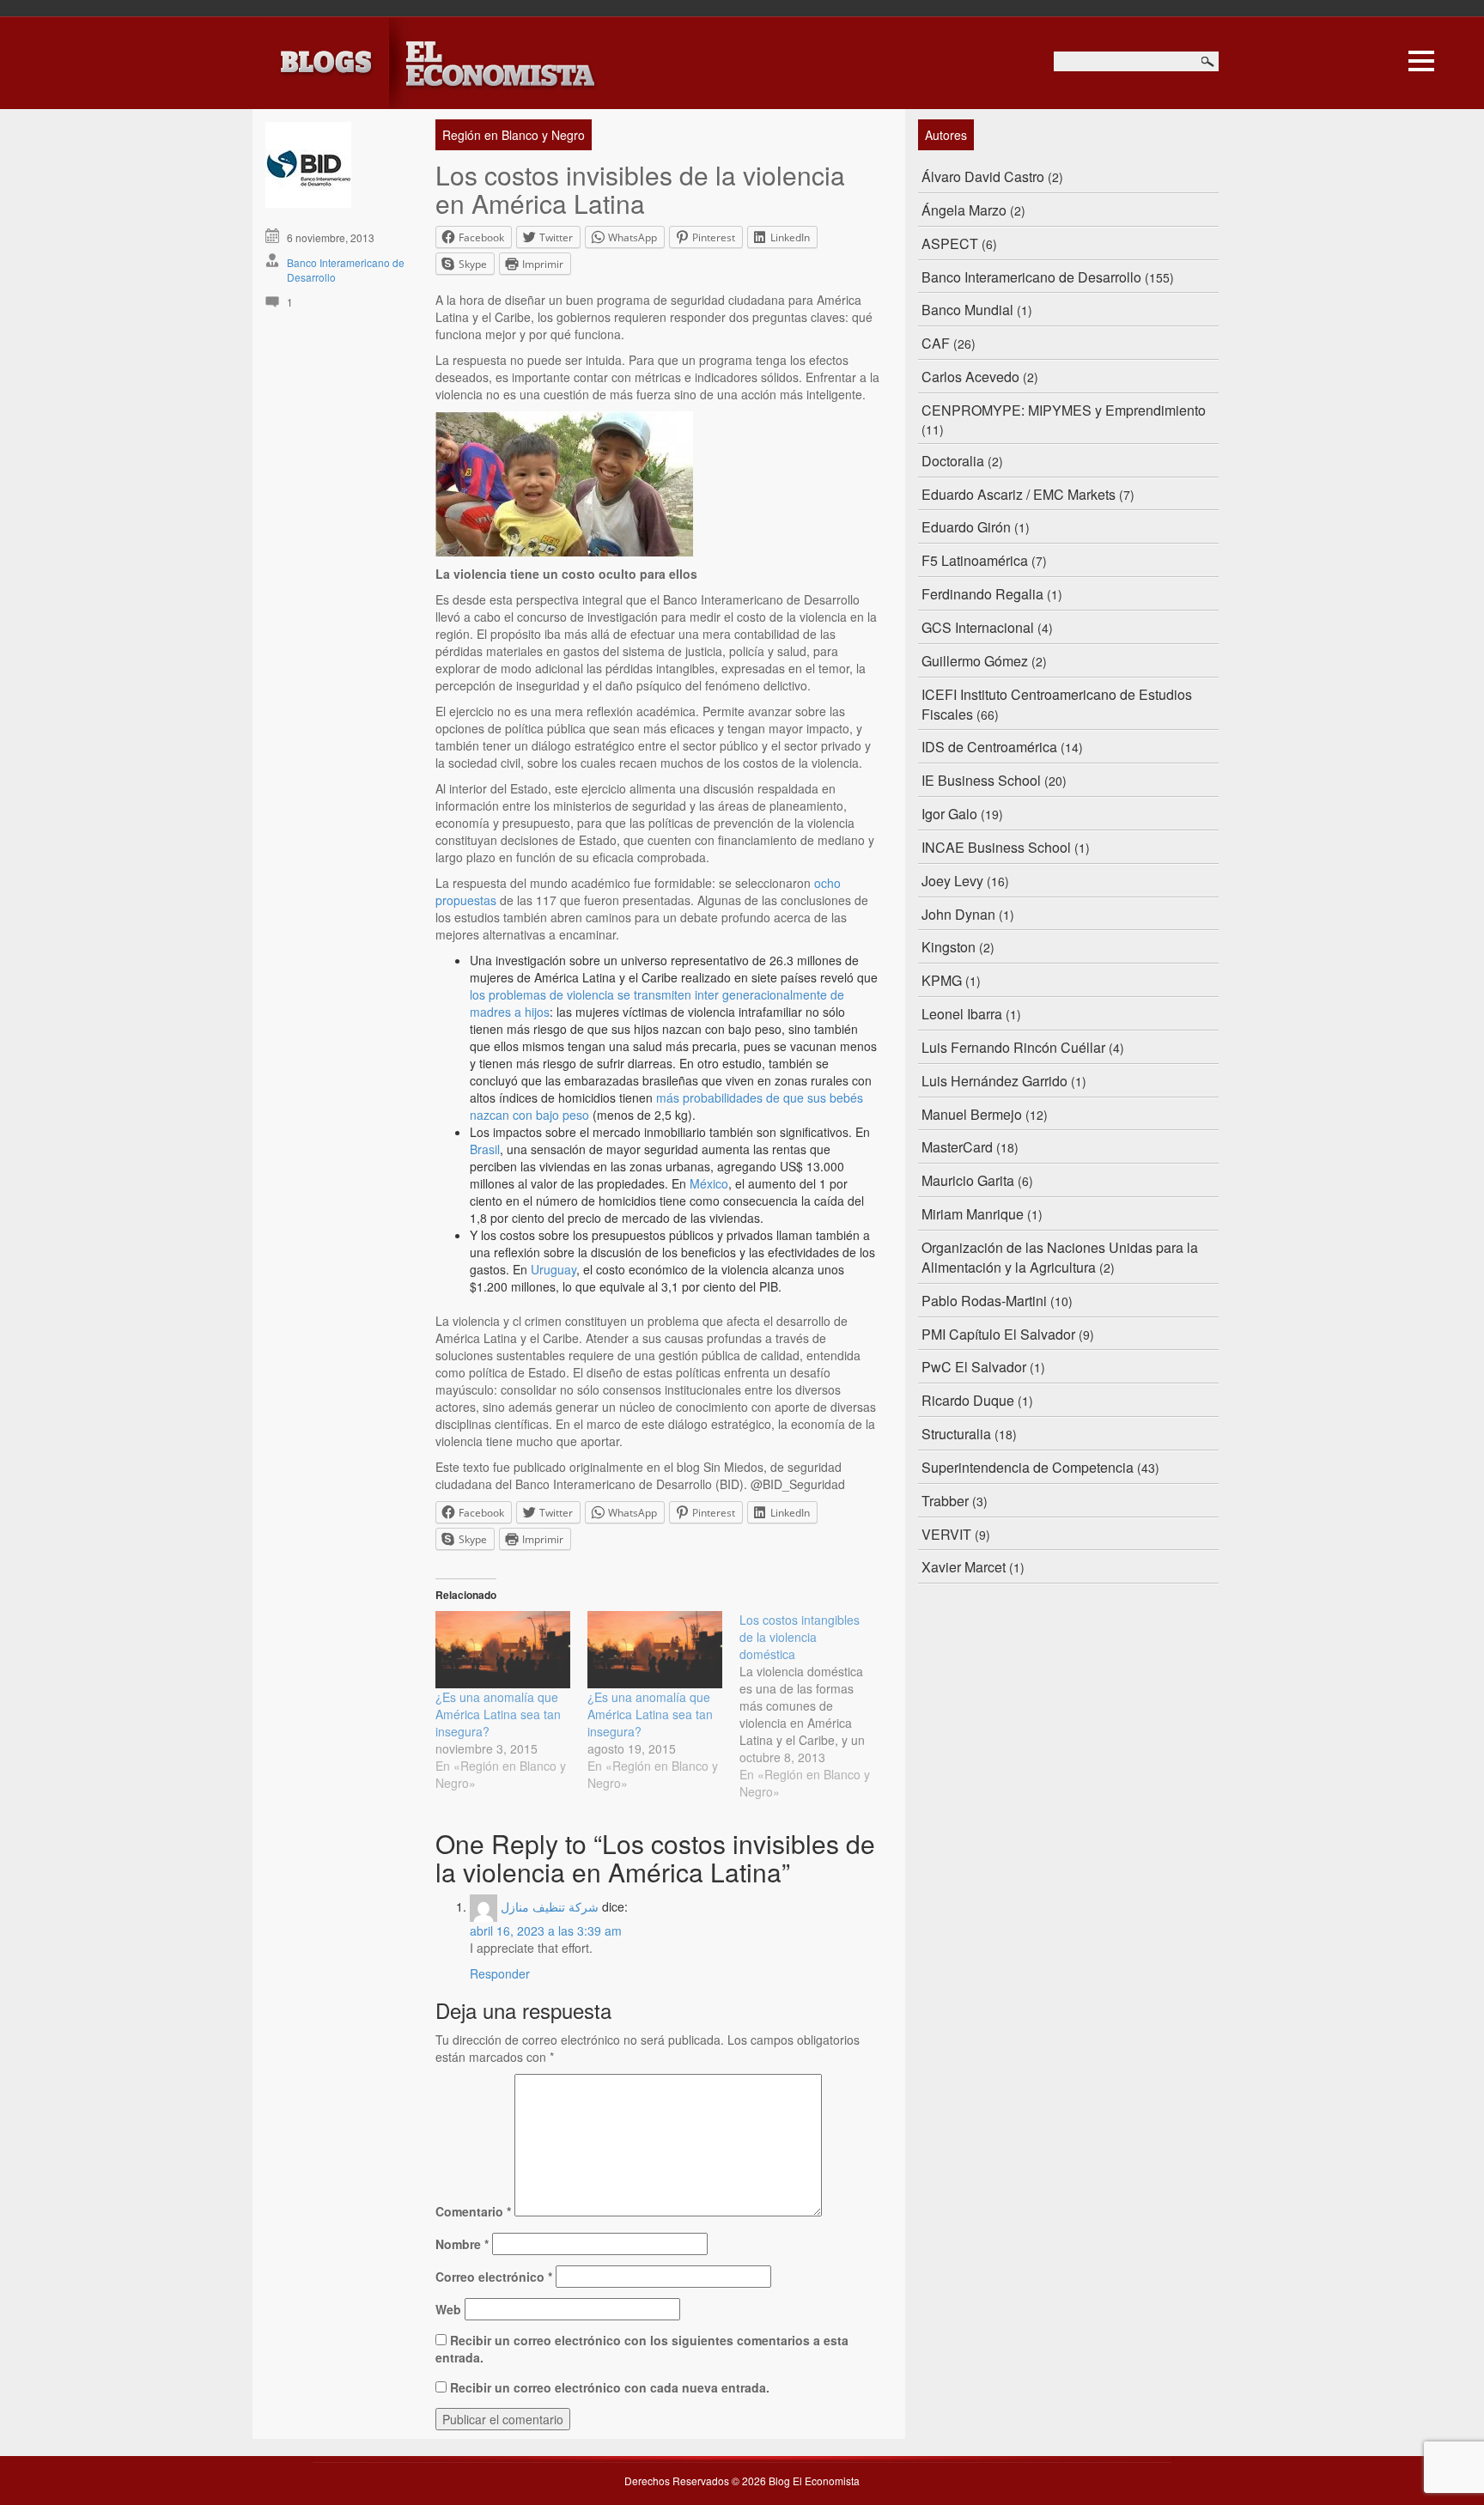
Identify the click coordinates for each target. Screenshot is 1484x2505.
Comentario (473, 2211)
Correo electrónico (494, 2277)
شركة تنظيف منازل (550, 1906)
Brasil (485, 1149)
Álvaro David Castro (983, 176)
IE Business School (981, 780)
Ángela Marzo (964, 210)
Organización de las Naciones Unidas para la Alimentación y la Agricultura (1060, 1257)
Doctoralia (953, 461)
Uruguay (553, 1269)
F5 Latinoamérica (975, 560)
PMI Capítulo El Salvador (998, 1334)
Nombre (462, 2244)
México (709, 1183)
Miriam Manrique (973, 1214)
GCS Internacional (978, 627)
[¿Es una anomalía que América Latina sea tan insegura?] (503, 1650)
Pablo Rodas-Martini (984, 1301)
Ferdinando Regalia (982, 594)
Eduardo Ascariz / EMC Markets (1019, 494)
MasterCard (957, 1147)
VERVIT (946, 1534)
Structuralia (956, 1434)
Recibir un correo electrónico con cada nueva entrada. (610, 2387)
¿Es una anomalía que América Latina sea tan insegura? (498, 1714)
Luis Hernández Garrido (994, 1081)
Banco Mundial (967, 310)
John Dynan (958, 914)
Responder (500, 1973)
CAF (936, 343)
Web (448, 2309)
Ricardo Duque (968, 1400)
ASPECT (950, 243)
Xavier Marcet (964, 1567)
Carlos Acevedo (970, 377)
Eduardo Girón (966, 527)
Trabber (945, 1501)
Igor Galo (949, 814)
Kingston (949, 947)
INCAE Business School (996, 847)
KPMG (942, 980)
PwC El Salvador (974, 1367)
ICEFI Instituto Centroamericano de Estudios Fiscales (1057, 704)
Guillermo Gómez (975, 661)
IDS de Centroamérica (989, 747)
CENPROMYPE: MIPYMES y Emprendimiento (1064, 410)
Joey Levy (952, 881)
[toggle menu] (1421, 58)
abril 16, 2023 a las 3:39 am (546, 1930)
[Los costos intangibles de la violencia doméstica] (815, 1705)
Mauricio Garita (968, 1180)
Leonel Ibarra (962, 1014)
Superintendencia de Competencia (1028, 1467)
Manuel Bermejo (972, 1114)
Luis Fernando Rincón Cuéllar (1013, 1047)
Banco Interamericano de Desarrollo (1031, 277)
